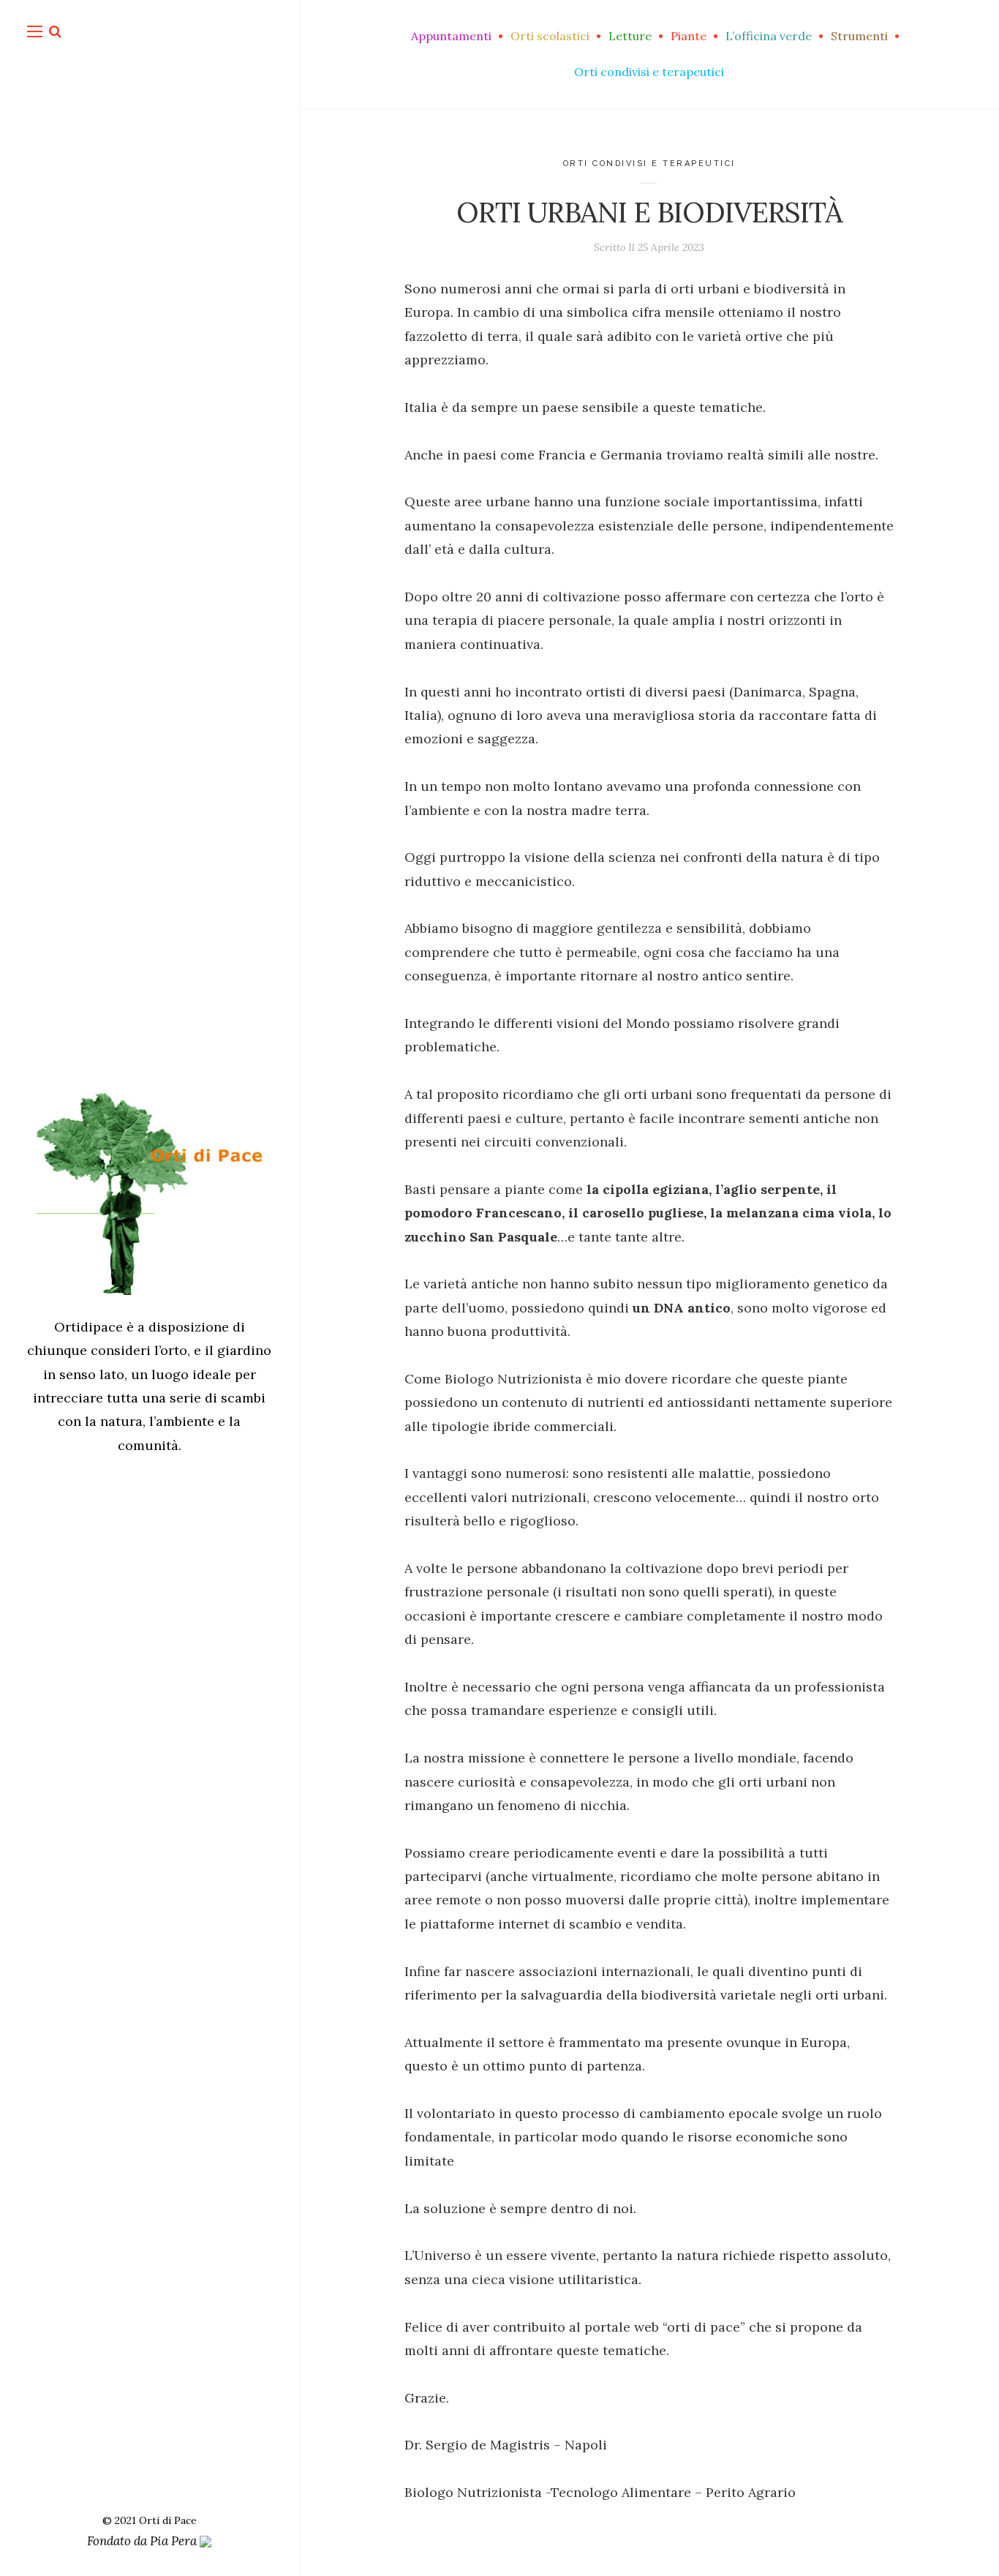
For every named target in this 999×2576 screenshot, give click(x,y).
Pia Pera (175, 2541)
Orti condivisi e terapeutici (649, 164)
